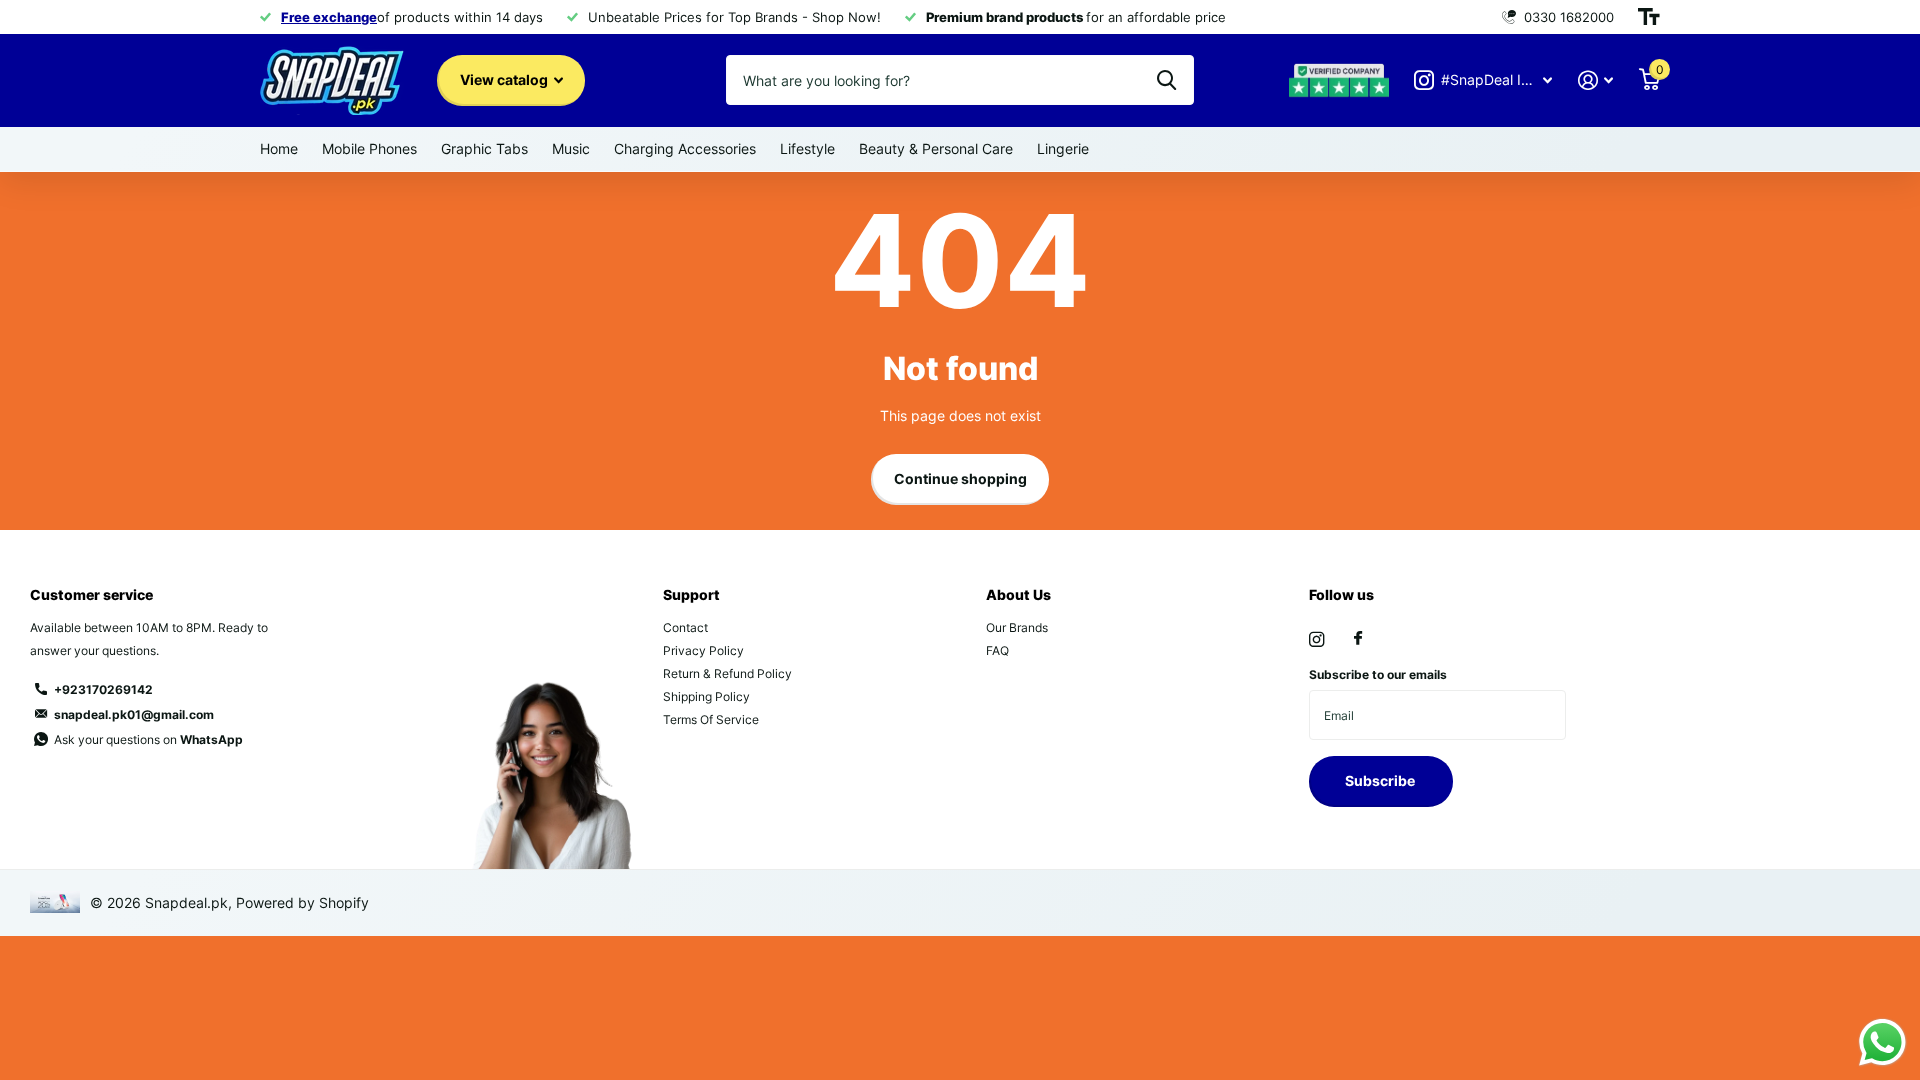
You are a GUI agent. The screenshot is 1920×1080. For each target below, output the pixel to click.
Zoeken (1166, 80)
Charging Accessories (685, 148)
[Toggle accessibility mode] (1649, 17)
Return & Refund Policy (727, 673)
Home (279, 148)
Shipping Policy (706, 696)
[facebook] (1358, 639)
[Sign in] (1595, 80)
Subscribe (1381, 780)
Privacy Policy (703, 650)
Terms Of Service (711, 719)
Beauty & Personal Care (936, 148)
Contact (685, 627)
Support (691, 594)
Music (571, 148)
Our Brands (1017, 627)
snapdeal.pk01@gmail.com (134, 714)
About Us (1018, 594)
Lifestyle (807, 148)
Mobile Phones (369, 148)
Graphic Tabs (484, 148)
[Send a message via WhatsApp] (1882, 1042)
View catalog (505, 79)
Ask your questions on (148, 739)
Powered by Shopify (302, 902)
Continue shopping (960, 478)
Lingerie (1063, 148)
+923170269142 (103, 689)
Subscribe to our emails (1378, 674)
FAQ (997, 650)
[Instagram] (1316, 639)
